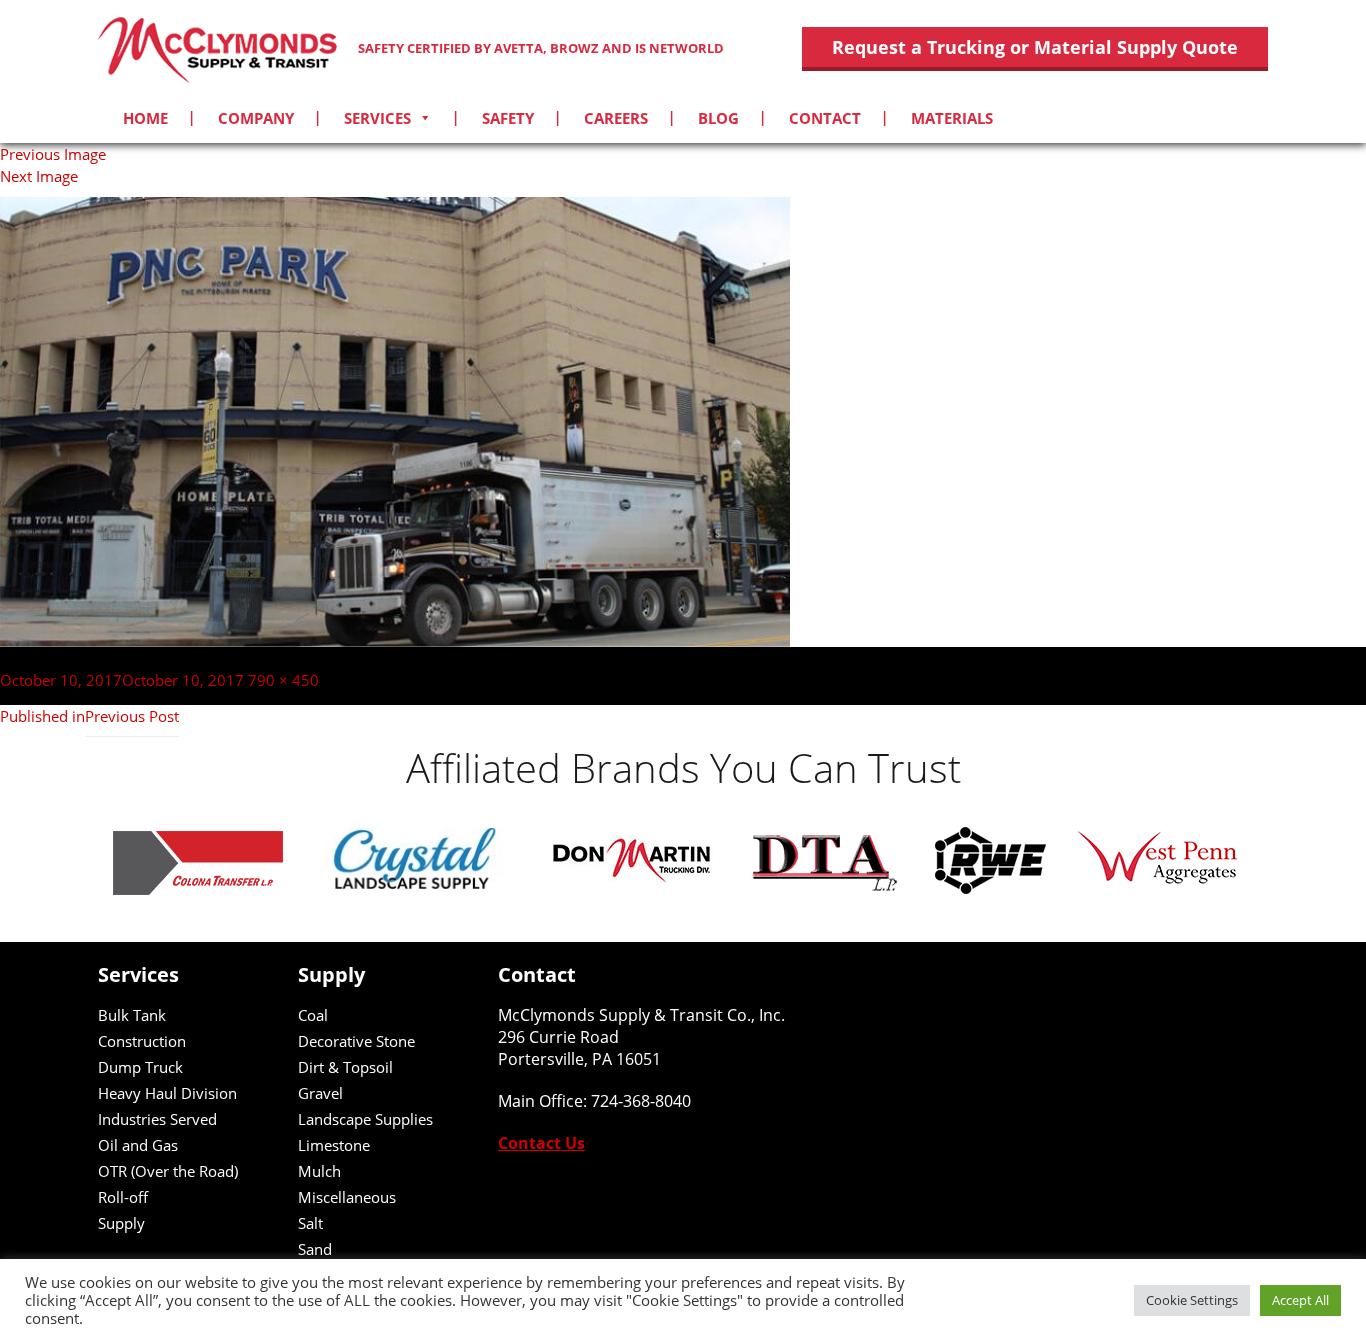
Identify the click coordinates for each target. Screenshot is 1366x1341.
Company (256, 118)
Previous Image (53, 154)
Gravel (320, 1093)
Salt (310, 1223)
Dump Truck (140, 1067)
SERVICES (377, 118)
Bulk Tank (132, 1015)
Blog (718, 118)
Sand (315, 1249)
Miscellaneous (347, 1197)
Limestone (334, 1145)
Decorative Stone (356, 1041)
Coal (313, 1015)
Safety (508, 118)
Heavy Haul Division (167, 1093)
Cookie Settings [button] (1192, 1300)
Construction (142, 1041)
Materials (952, 118)
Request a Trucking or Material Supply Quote (1035, 47)
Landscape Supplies (365, 1119)
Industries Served (157, 1119)
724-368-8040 (641, 1101)
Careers (616, 118)
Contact (825, 118)
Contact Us (541, 1143)
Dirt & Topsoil (345, 1067)
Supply (121, 1223)
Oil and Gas (138, 1145)
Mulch (319, 1171)
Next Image (39, 176)
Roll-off (123, 1197)
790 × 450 (283, 680)
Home (145, 118)
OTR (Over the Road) (168, 1171)
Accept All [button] (1300, 1300)
